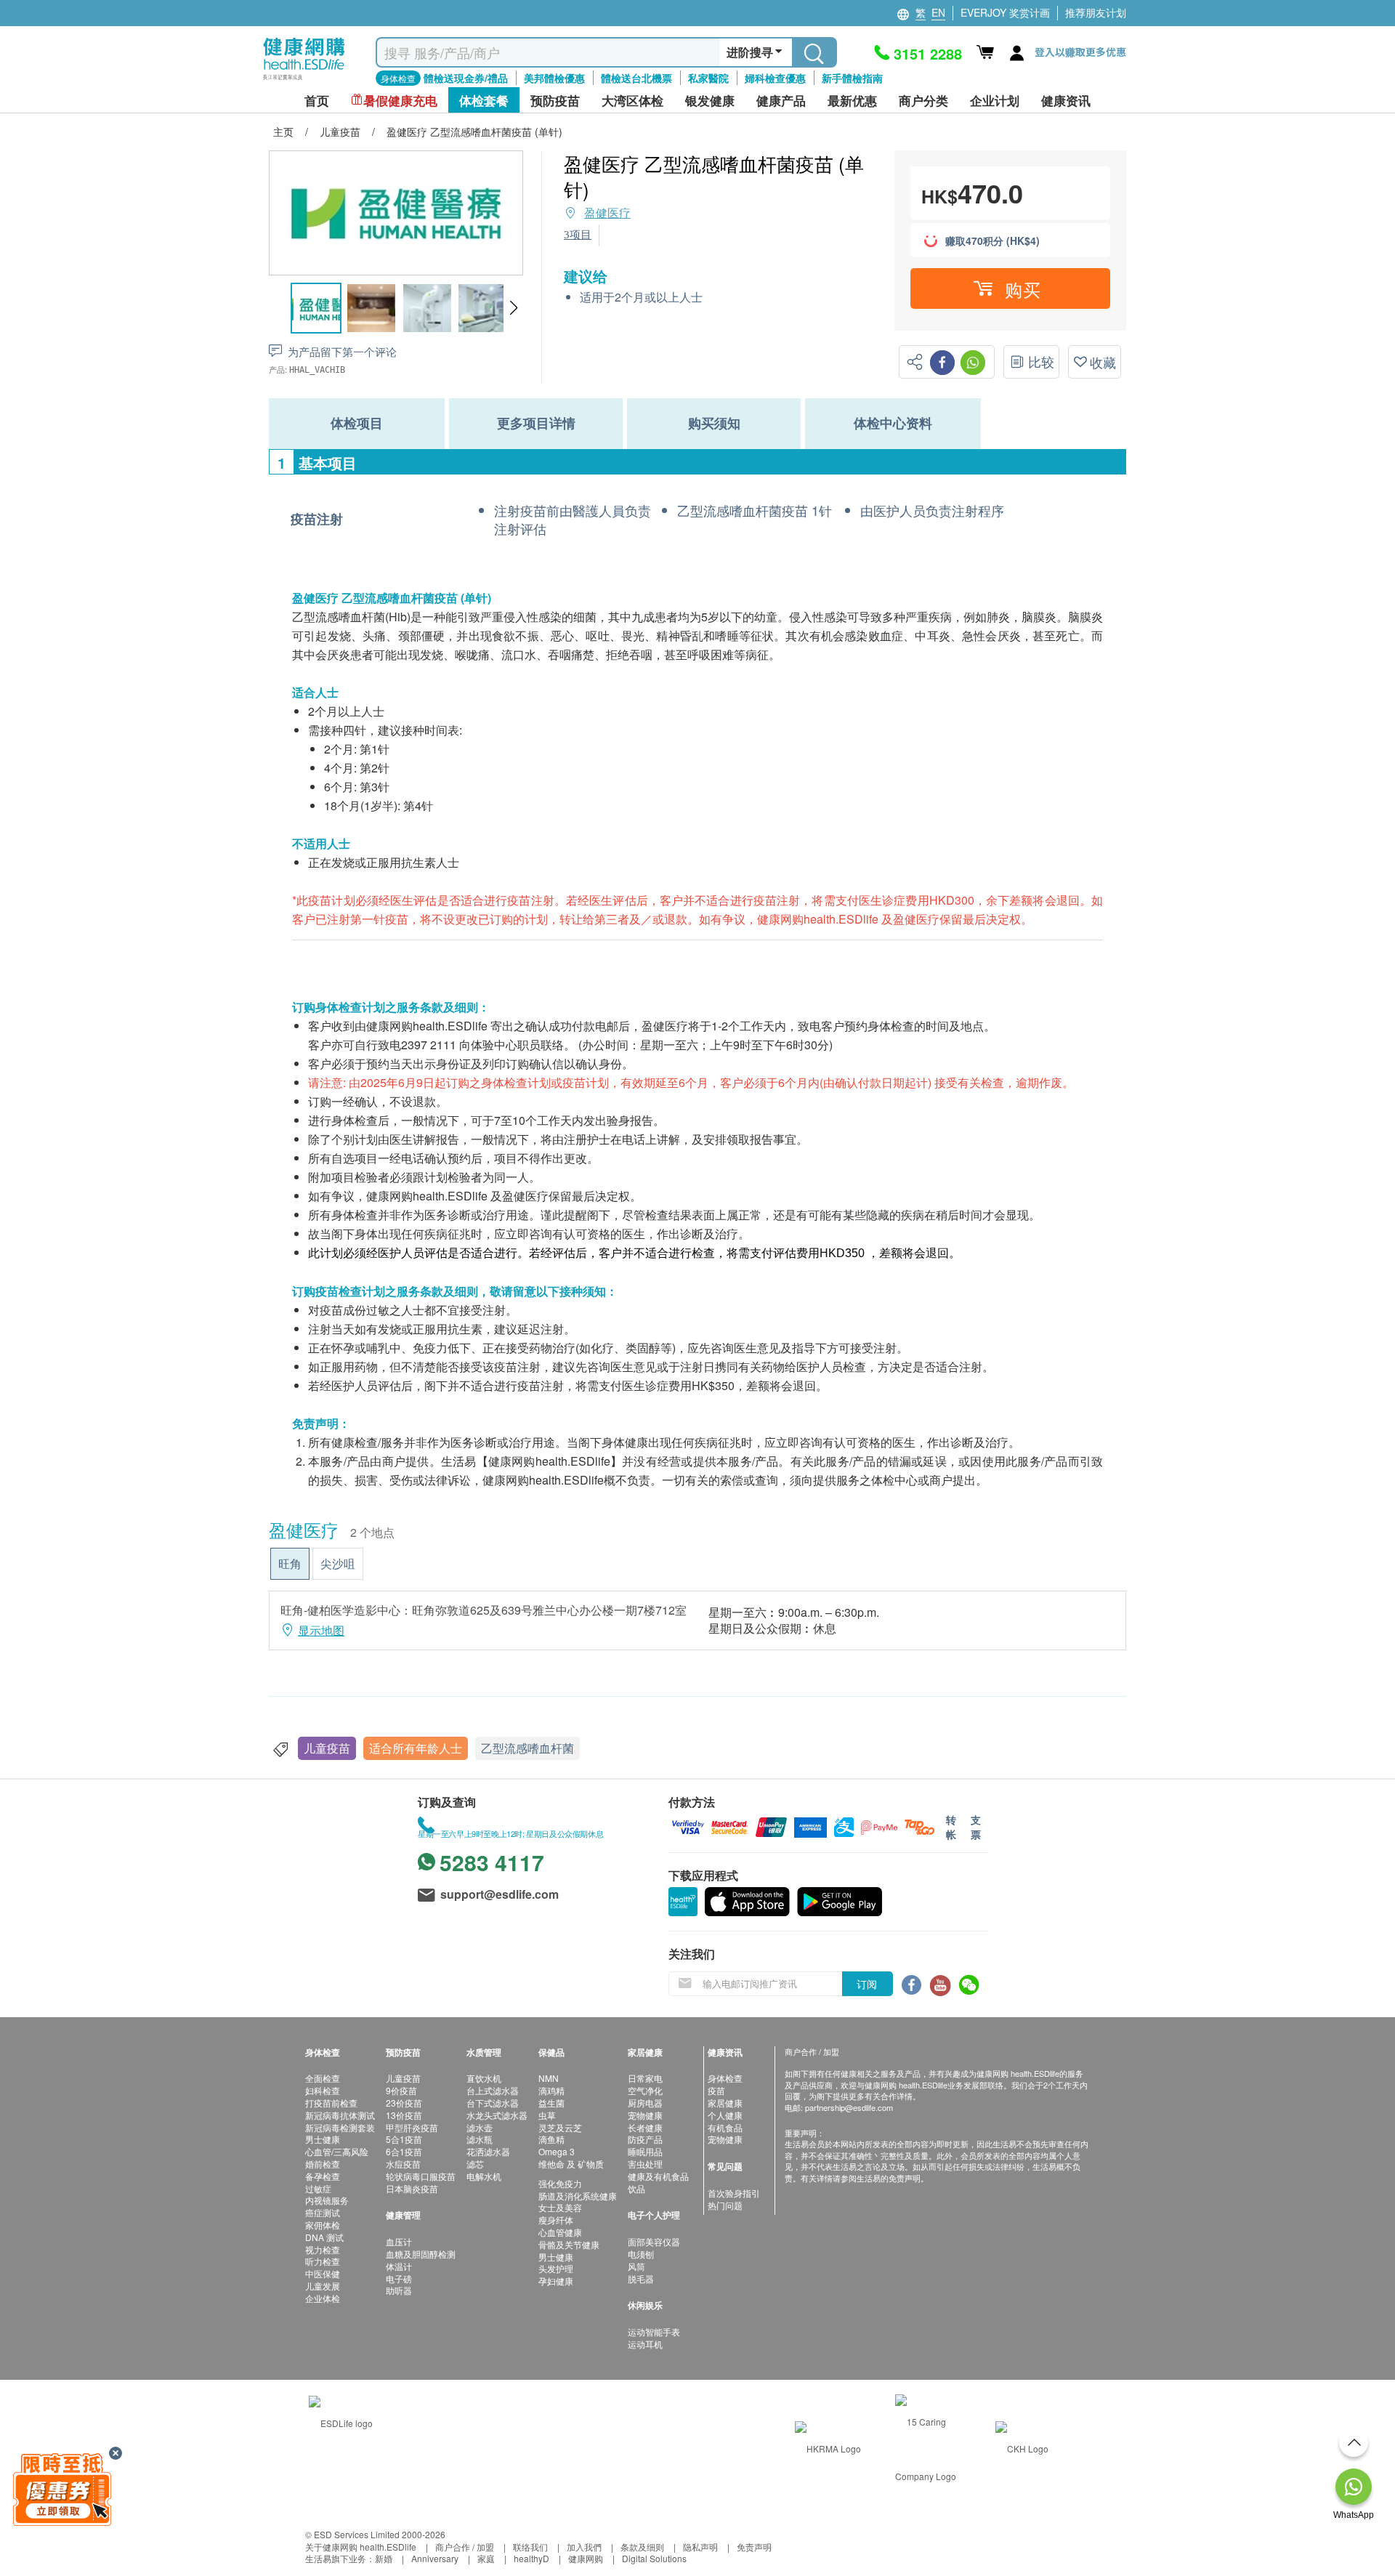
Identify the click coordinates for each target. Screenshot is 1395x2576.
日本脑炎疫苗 (412, 2188)
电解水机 (484, 2176)
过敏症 (318, 2188)
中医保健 (323, 2273)
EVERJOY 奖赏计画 (1005, 12)
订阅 (867, 1984)
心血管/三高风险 (337, 2151)
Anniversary (435, 2558)
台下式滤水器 (493, 2103)
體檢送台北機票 (636, 78)
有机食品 (725, 2127)
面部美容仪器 (654, 2241)
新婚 (384, 2558)
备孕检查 (323, 2176)
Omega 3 (557, 2151)
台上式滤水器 (493, 2090)
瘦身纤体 (556, 2220)
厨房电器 (645, 2103)
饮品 (636, 2188)
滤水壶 (480, 2127)
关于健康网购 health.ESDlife (361, 2547)
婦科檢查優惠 (775, 78)
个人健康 (725, 2115)
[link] (341, 2422)
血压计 (399, 2241)
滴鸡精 (551, 2090)
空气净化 (645, 2090)
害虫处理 (645, 2164)
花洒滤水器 (488, 2151)
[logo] (304, 80)
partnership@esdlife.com (849, 2107)
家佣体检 (323, 2225)
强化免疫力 (560, 2183)
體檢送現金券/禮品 (466, 78)
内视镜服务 (327, 2200)
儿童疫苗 (327, 1748)
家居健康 (725, 2103)
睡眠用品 (645, 2151)
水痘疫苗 (403, 2164)
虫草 (547, 2115)
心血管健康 (560, 2232)
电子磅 (399, 2278)
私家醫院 (708, 78)
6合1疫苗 (404, 2151)
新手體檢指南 (852, 78)
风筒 (636, 2266)
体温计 (399, 2266)
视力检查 (323, 2249)
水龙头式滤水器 (497, 2115)
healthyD (531, 2558)
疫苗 (716, 2090)
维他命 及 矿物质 (571, 2164)
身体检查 (725, 2078)
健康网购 (586, 2558)
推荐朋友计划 (1096, 12)
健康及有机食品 (658, 2176)
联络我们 (530, 2547)
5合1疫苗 (404, 2139)
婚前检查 (323, 2164)
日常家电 (645, 2078)
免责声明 (754, 2547)
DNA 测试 (324, 2237)
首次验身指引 (734, 2193)
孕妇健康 (556, 2281)
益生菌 (551, 2103)
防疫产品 (645, 2139)
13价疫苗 (404, 2115)
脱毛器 (641, 2278)
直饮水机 (484, 2078)
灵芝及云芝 (560, 2127)
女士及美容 (560, 2207)
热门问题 (725, 2205)
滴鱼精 (551, 2139)
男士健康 (323, 2139)
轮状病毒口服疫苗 (421, 2176)
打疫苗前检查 (331, 2103)
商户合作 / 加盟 (465, 2547)
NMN (549, 2078)
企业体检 (323, 2298)
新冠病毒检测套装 (340, 2127)
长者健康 (645, 2127)
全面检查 (323, 2078)
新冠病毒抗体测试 (340, 2115)
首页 (317, 101)
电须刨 (641, 2254)
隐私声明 (700, 2547)
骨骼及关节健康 (569, 2244)
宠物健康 (645, 2115)
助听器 (399, 2290)
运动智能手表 (654, 2331)
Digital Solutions (654, 2558)
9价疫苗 (401, 2090)
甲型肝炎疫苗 (412, 2127)
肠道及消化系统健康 (578, 2196)
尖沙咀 (338, 1563)
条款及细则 (642, 2547)
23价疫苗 (404, 2103)
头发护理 (556, 2268)
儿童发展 (323, 2286)
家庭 (486, 2558)
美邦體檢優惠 (554, 78)
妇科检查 (323, 2090)
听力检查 (323, 2261)
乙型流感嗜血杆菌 (527, 1748)
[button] (513, 308)
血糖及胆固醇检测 (421, 2254)
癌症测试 (323, 2212)
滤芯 (475, 2164)
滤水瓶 (480, 2139)
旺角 (290, 1563)
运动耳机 (645, 2344)
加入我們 (584, 2547)
